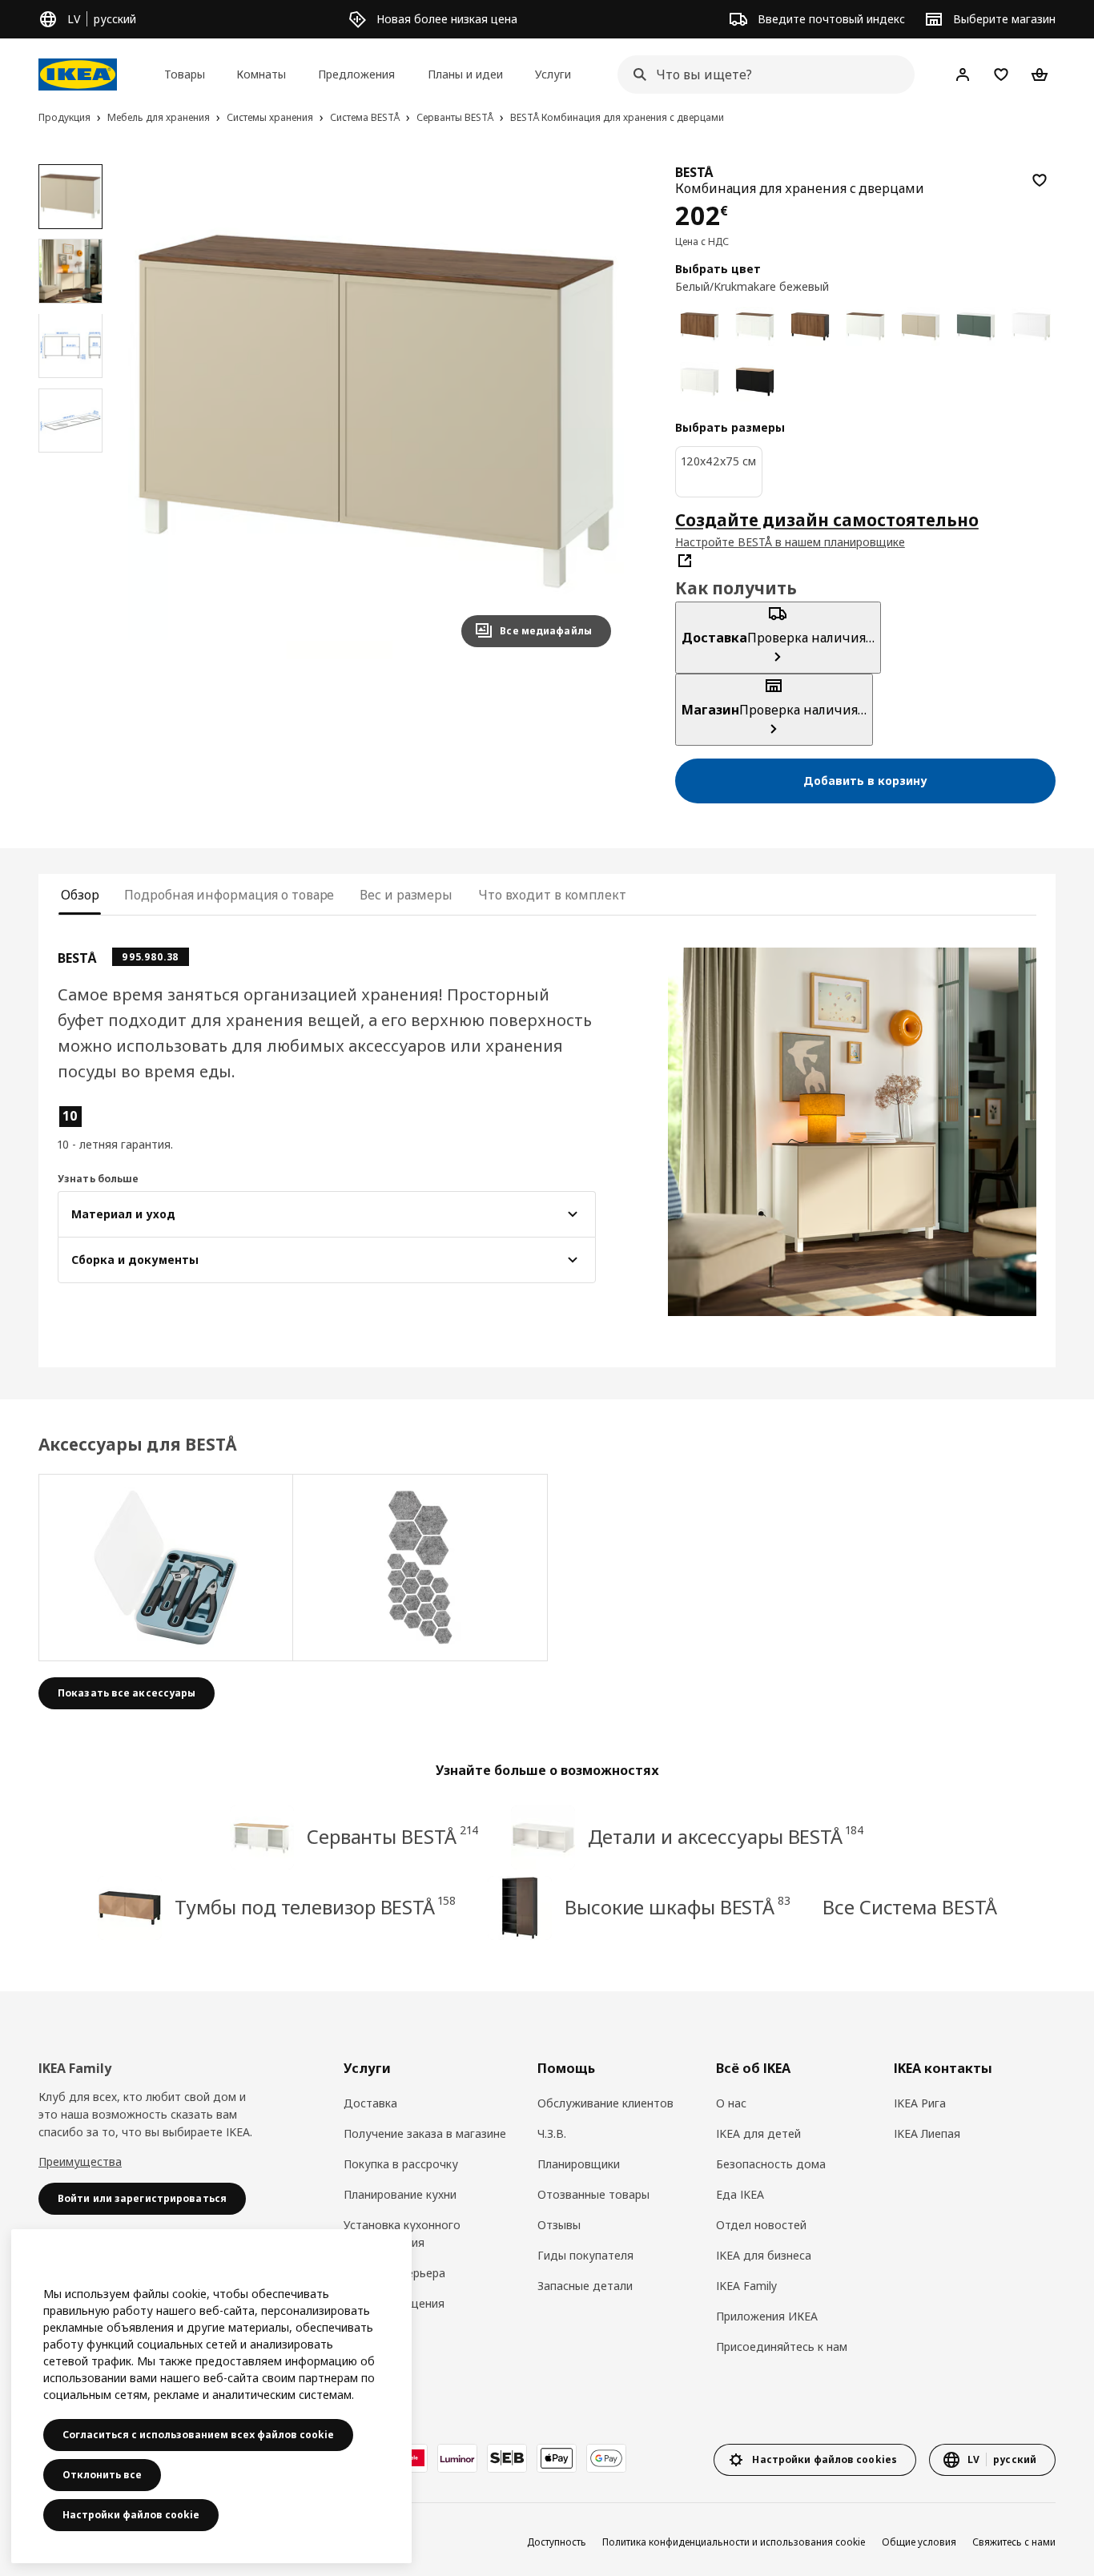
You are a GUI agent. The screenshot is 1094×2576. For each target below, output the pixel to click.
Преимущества (80, 2161)
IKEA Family (746, 2286)
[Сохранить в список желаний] (1040, 180)
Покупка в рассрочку (401, 2164)
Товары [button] (185, 74)
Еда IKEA (740, 2194)
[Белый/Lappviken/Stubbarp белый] (755, 326)
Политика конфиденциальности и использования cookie (734, 2542)
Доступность (557, 2542)
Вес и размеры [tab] (406, 895)
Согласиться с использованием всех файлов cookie (198, 2435)
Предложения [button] (356, 74)
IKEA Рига (920, 2103)
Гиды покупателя (585, 2255)
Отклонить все (102, 2475)
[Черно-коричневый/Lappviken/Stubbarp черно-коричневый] (755, 382)
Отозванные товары (593, 2194)
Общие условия (919, 2542)
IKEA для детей (758, 2133)
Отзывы (559, 2225)
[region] (376, 412)
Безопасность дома (771, 2164)
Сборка (364, 2334)
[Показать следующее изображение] (592, 412)
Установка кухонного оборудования (402, 2234)
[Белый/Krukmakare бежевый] (921, 326)
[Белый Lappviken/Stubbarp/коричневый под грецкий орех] (700, 326)
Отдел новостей (761, 2225)
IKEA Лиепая (927, 2133)
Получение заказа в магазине (425, 2133)
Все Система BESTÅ (909, 1907)
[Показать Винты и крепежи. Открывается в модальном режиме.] (420, 1568)
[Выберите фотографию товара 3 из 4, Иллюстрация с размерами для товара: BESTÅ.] (70, 345)
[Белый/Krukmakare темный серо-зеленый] (976, 326)
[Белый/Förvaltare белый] (865, 326)
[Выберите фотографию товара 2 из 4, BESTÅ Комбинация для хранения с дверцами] (70, 271)
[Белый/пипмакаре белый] (700, 382)
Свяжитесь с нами (1014, 2542)
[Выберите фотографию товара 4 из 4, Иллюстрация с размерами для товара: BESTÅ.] (70, 421)
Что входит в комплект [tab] (552, 895)
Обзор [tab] (80, 895)
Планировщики (579, 2164)
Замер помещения (394, 2303)
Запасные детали (585, 2286)
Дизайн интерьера (394, 2273)
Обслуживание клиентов (605, 2103)
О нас (731, 2103)
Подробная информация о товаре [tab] (229, 895)
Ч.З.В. (552, 2133)
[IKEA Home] (78, 74)
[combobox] (761, 74)
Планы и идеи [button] (465, 74)
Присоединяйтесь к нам (782, 2347)
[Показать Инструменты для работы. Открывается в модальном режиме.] (166, 1568)
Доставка (370, 2103)
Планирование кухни (400, 2194)
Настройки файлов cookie (131, 2515)
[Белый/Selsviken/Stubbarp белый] (1031, 326)
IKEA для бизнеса (764, 2255)
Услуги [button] (553, 74)
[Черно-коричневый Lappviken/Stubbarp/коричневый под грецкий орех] (810, 326)
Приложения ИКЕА (767, 2316)
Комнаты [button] (261, 74)
